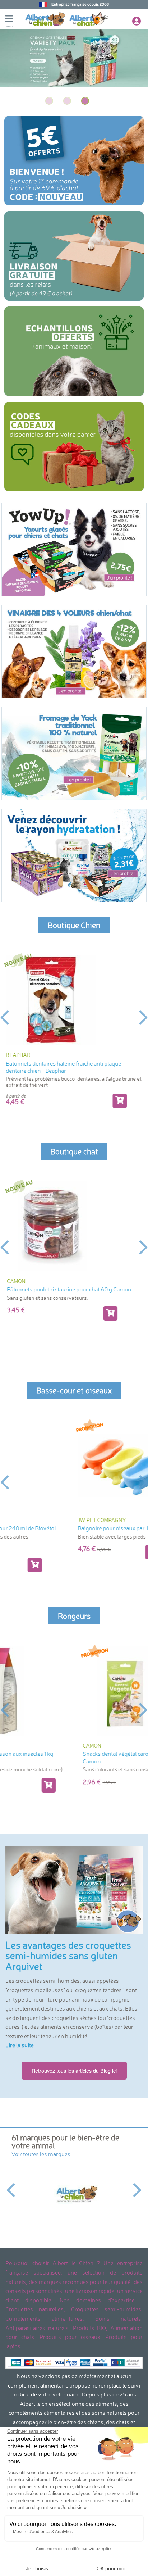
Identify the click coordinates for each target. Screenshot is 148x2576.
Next (144, 1017)
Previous (4, 1017)
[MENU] (15, 19)
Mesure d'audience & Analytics (43, 2532)
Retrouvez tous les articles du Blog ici (74, 2070)
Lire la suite (20, 2045)
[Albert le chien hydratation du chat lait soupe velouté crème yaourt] (74, 855)
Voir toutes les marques (41, 2154)
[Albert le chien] (74, 2195)
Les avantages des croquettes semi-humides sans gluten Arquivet (68, 1956)
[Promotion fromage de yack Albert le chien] (74, 753)
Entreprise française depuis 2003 (80, 4)
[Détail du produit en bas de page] (120, 1101)
